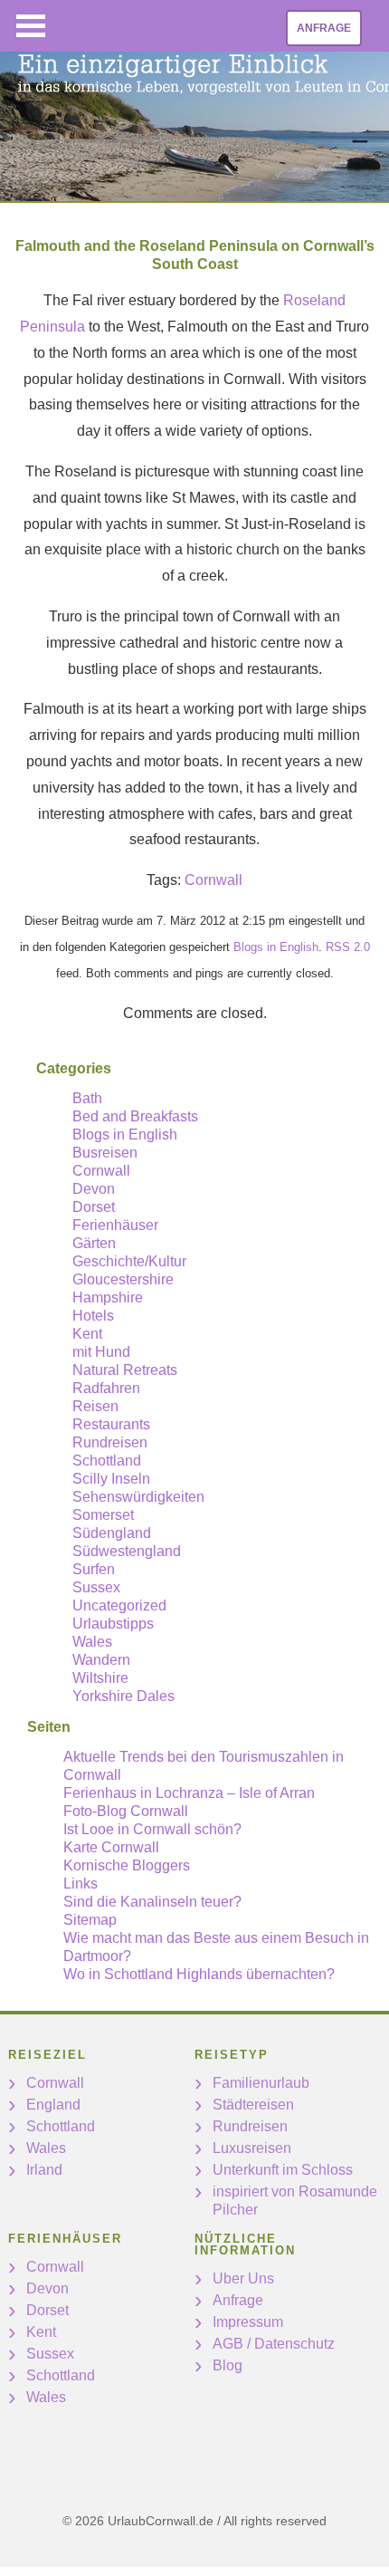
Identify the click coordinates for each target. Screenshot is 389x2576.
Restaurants (111, 1424)
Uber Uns (243, 2278)
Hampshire (108, 1298)
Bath (87, 1098)
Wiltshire (100, 1678)
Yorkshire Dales (123, 1696)
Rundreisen (110, 1442)
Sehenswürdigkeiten (138, 1497)
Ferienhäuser (115, 1225)
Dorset (94, 1207)
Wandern (101, 1660)
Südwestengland (127, 1551)
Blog (228, 2365)
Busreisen (105, 1153)
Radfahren (106, 1388)
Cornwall (213, 880)
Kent (87, 1334)
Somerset (103, 1515)
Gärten (94, 1243)
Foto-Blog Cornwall (126, 1811)
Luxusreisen (252, 2148)
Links (81, 1884)
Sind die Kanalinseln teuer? (152, 1902)
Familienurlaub (261, 2083)
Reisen (95, 1406)
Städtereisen (253, 2105)
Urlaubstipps (113, 1624)
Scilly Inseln (111, 1479)
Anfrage (324, 28)
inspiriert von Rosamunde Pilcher (295, 2201)
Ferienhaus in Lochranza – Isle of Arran (189, 1793)
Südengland (112, 1533)
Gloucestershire (123, 1279)
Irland (44, 2170)
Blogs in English (276, 947)
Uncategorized (119, 1605)
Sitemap (90, 1920)
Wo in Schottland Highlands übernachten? (199, 1974)
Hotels (93, 1316)
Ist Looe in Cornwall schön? (152, 1829)
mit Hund (101, 1352)
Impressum (248, 2322)
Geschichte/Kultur (129, 1261)
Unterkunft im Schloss (283, 2170)
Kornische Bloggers (127, 1865)
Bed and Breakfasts (135, 1116)
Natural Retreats (125, 1370)
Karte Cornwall (111, 1847)
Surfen (94, 1569)
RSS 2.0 (348, 947)
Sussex (96, 1587)
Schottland (107, 1461)
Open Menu (31, 26)
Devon (94, 1189)
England (53, 2105)
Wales (92, 1642)
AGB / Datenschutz (274, 2344)
